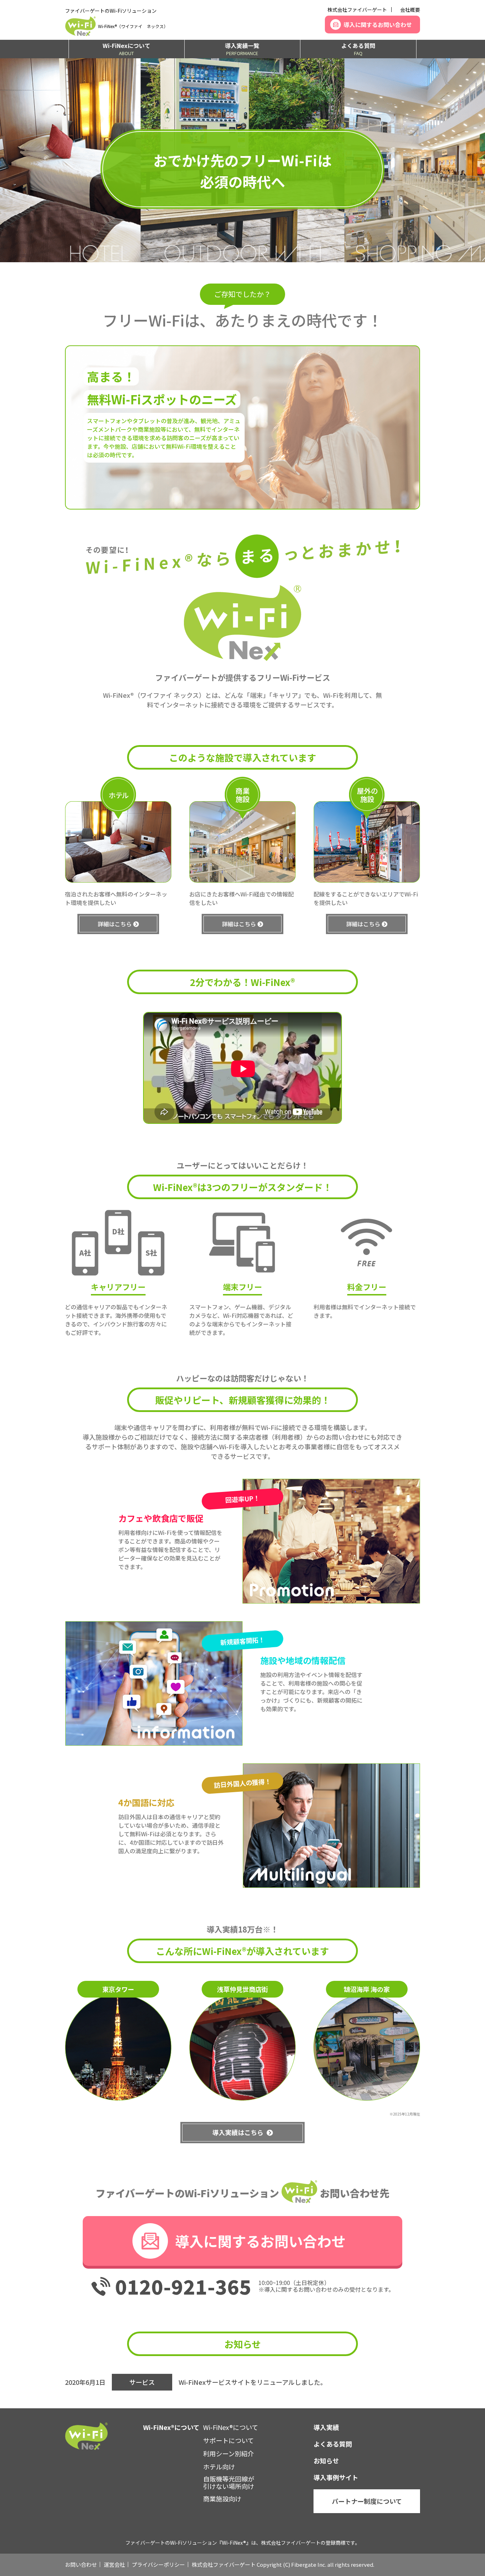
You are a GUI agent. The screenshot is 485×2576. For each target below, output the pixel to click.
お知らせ (326, 2461)
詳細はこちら (115, 924)
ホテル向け (219, 2467)
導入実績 (326, 2427)
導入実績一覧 (242, 49)
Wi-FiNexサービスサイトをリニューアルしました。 (253, 2382)
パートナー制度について (367, 2501)
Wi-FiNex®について (231, 2427)
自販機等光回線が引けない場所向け (229, 2483)
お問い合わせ (81, 2564)
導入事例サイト (336, 2477)
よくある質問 (358, 49)
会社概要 (410, 10)
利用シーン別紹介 (228, 2453)
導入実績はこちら (238, 2132)
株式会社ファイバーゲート (357, 10)
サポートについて (228, 2440)
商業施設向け (222, 2499)
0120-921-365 (183, 2286)
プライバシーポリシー (158, 2564)
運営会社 (114, 2564)
